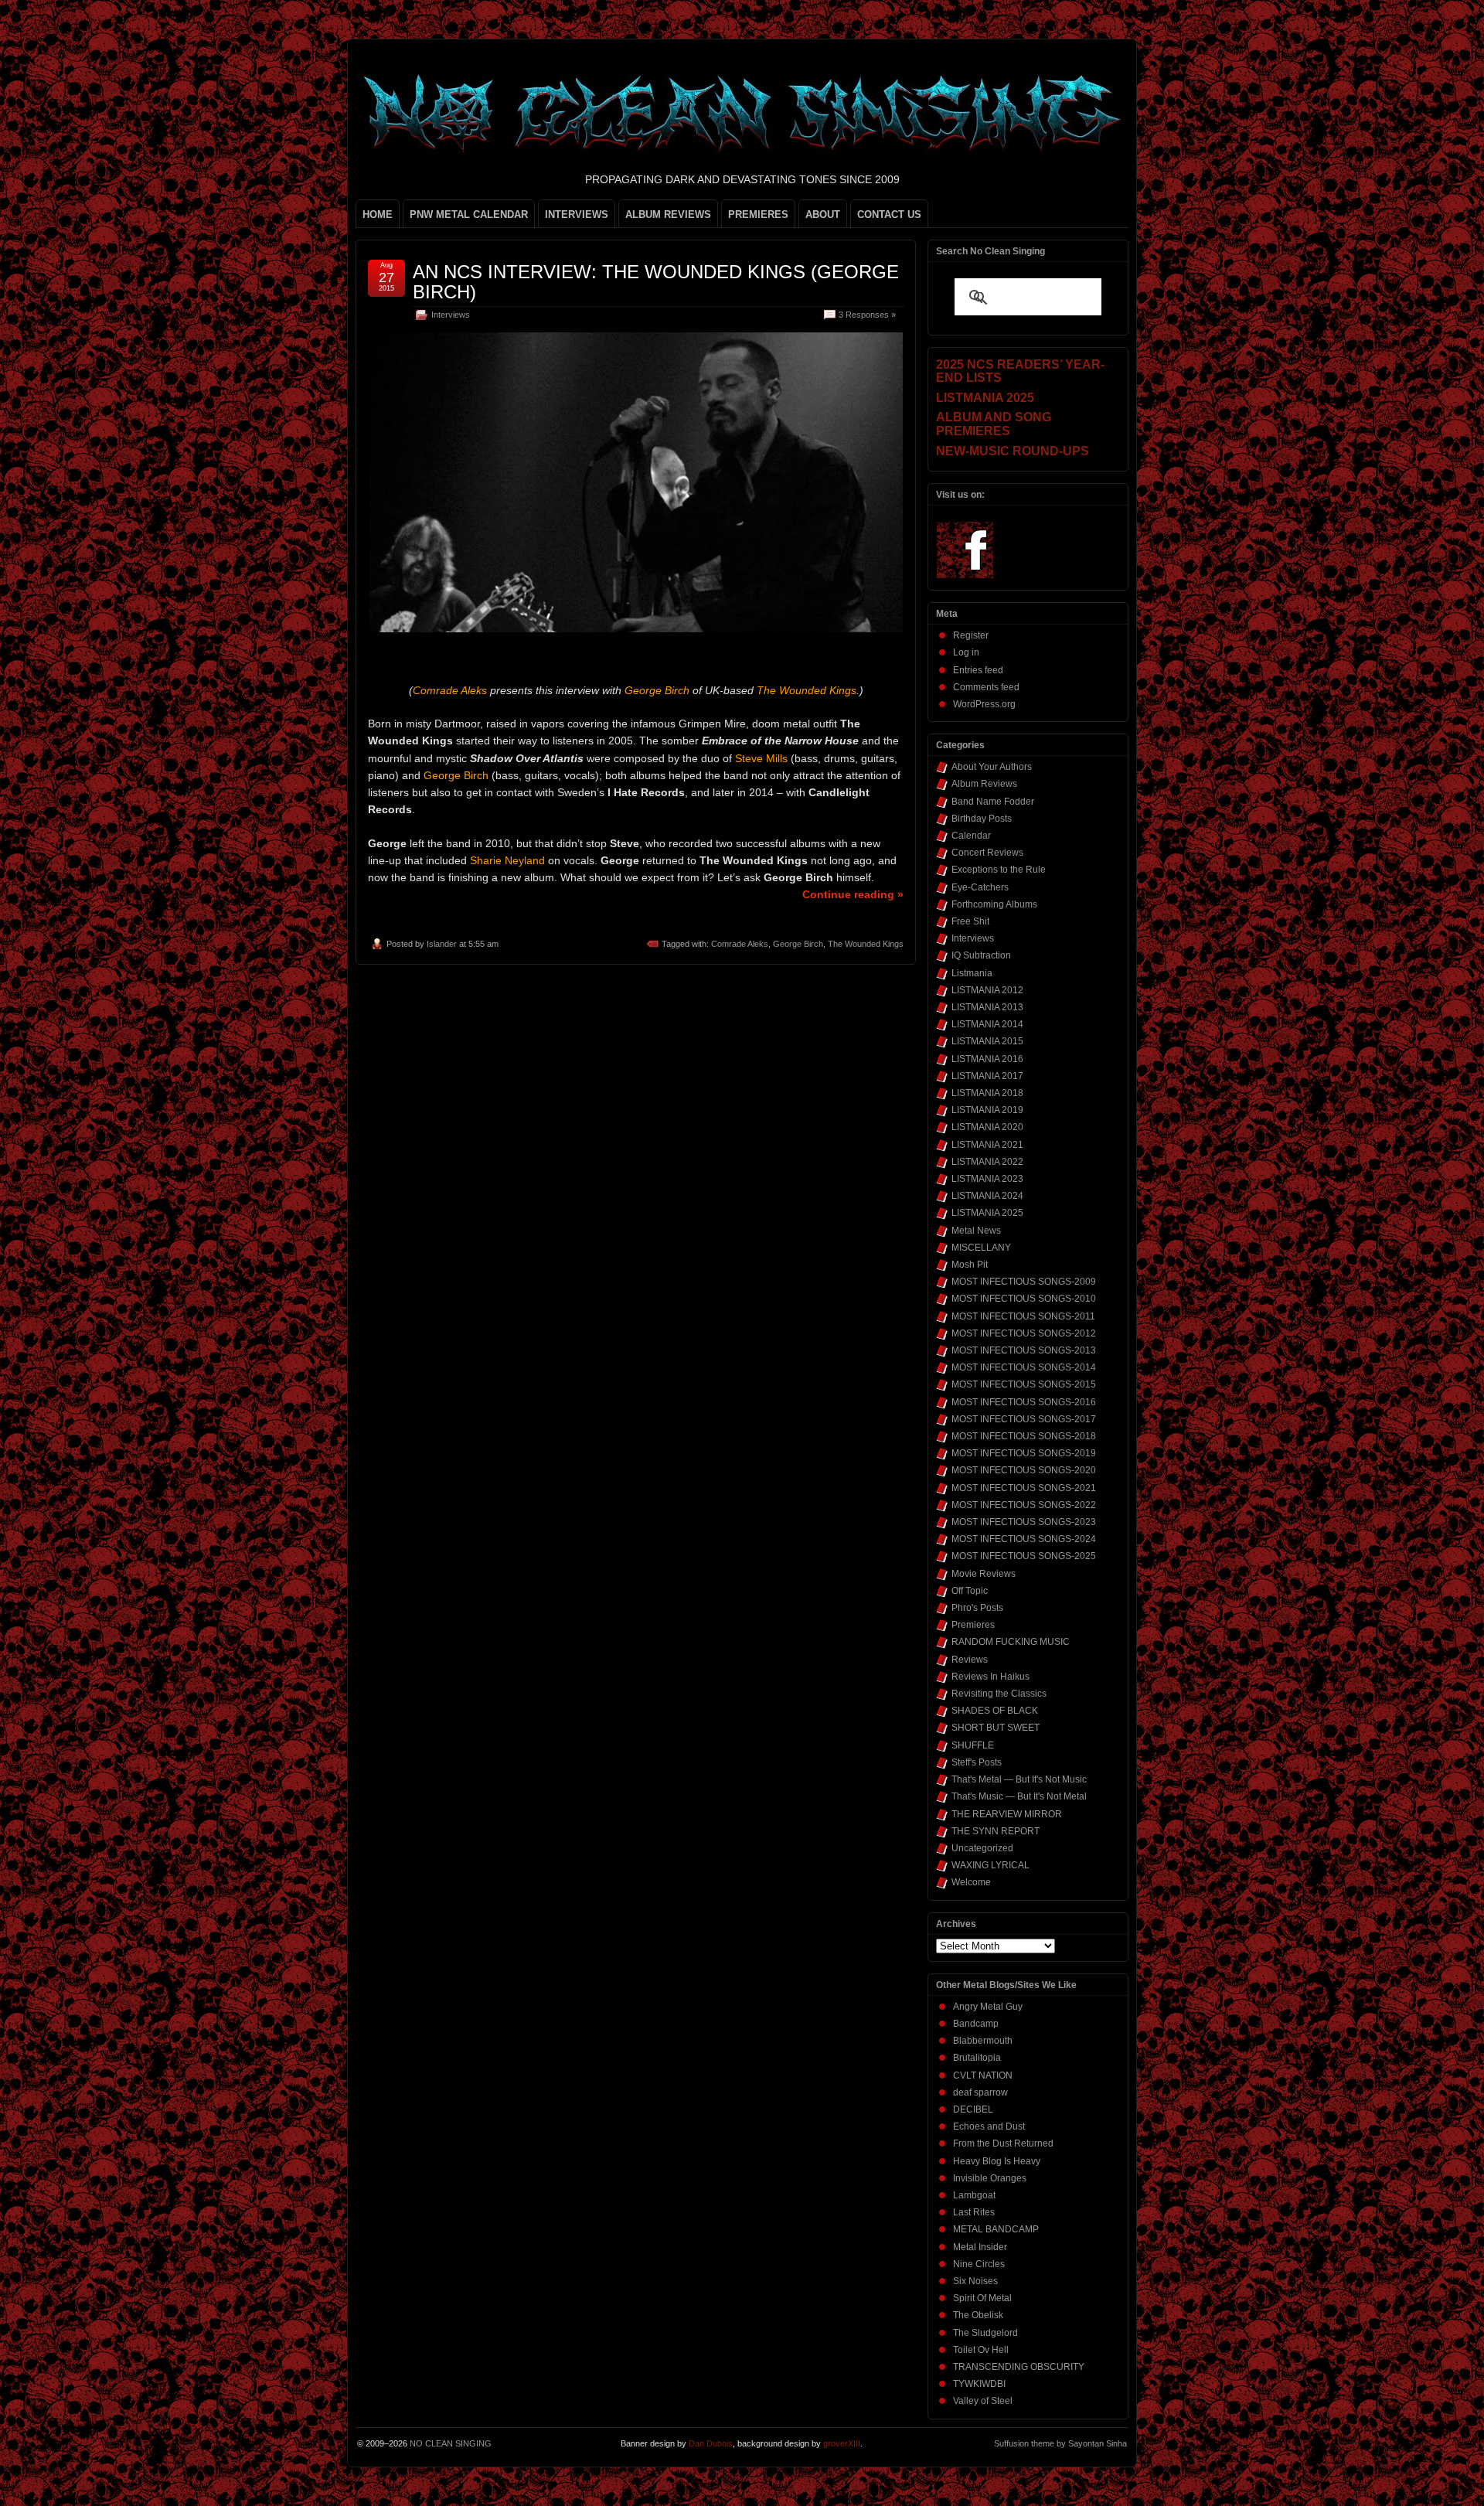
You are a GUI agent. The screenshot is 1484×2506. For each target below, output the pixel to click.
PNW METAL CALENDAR (469, 215)
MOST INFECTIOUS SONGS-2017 (1024, 1419)
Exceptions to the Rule (999, 870)
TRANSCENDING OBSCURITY (1019, 2367)
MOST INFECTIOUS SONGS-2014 (1024, 1367)
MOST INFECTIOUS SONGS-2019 (1024, 1453)
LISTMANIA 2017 (987, 1076)
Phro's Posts (977, 1608)
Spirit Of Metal (982, 2298)
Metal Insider (980, 2247)
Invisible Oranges (990, 2178)
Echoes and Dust (989, 2126)
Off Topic (970, 1591)
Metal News (976, 1231)
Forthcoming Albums (994, 904)
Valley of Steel (983, 2401)
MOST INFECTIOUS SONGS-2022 (1024, 1505)
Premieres (973, 1625)
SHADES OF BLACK (995, 1711)
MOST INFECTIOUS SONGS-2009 (1024, 1282)
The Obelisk (978, 2315)
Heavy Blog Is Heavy (997, 2161)
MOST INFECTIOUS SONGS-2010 (1024, 1299)
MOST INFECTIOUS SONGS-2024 (1024, 1539)
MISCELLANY (981, 1248)
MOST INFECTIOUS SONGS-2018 (1024, 1436)
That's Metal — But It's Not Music (1019, 1779)
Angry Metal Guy (988, 2007)
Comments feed (986, 687)
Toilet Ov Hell (981, 2350)
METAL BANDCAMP (996, 2229)
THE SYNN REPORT (996, 1831)
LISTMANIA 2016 (987, 1059)
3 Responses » (867, 315)
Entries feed (978, 670)
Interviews (451, 315)
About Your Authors (992, 767)
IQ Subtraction (981, 955)
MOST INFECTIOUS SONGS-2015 (1024, 1384)
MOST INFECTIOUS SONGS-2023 (1024, 1522)
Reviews (970, 1660)
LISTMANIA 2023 (987, 1179)
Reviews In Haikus (990, 1677)
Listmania (972, 973)
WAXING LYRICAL (990, 1865)
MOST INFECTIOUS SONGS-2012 (1024, 1333)
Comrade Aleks (740, 944)
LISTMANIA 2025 (987, 1213)
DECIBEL (973, 2109)
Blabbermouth (983, 2041)
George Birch (798, 944)
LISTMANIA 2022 (987, 1162)
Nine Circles (979, 2264)
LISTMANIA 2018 (987, 1093)
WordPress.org (984, 704)
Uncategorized (982, 1848)
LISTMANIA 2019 (987, 1110)
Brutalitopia (977, 2058)
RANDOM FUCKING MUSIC (1011, 1642)
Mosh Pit (970, 1265)
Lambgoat (974, 2195)
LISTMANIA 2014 (987, 1024)
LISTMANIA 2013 (987, 1007)
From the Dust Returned (1003, 2143)
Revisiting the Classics (999, 1694)
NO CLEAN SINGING (451, 2443)
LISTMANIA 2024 (987, 1196)
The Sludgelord (985, 2333)
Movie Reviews (984, 1574)
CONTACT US (889, 215)
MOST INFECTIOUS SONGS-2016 (1024, 1402)
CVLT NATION (983, 2075)
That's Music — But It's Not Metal (1019, 1796)
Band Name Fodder (993, 802)
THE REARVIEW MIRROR (1007, 1814)
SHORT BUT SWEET (996, 1728)
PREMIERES (758, 215)
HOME (378, 215)
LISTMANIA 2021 (987, 1145)
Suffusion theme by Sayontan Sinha (1060, 2443)
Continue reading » (853, 894)
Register (971, 635)
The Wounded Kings (866, 944)
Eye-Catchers (980, 887)
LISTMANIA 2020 (987, 1127)
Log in (966, 652)
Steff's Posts (977, 1762)
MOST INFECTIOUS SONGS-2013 (1024, 1350)
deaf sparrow (980, 2092)
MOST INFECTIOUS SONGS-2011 (1023, 1316)
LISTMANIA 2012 (987, 990)
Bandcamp (976, 2024)
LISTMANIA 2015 (987, 1041)
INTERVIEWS (577, 215)
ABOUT (823, 215)
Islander (442, 944)
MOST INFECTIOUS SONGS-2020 (1024, 1470)
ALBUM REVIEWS (668, 215)
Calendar (971, 836)
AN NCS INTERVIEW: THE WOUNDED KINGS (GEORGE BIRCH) (656, 282)
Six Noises (975, 2281)
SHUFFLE (973, 1745)
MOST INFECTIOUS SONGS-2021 (1024, 1488)
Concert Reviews (987, 853)
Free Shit (970, 921)
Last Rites (974, 2212)
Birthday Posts (982, 819)
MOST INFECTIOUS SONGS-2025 (1024, 1556)
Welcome (971, 1882)
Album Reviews (984, 784)
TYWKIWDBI (979, 2384)
